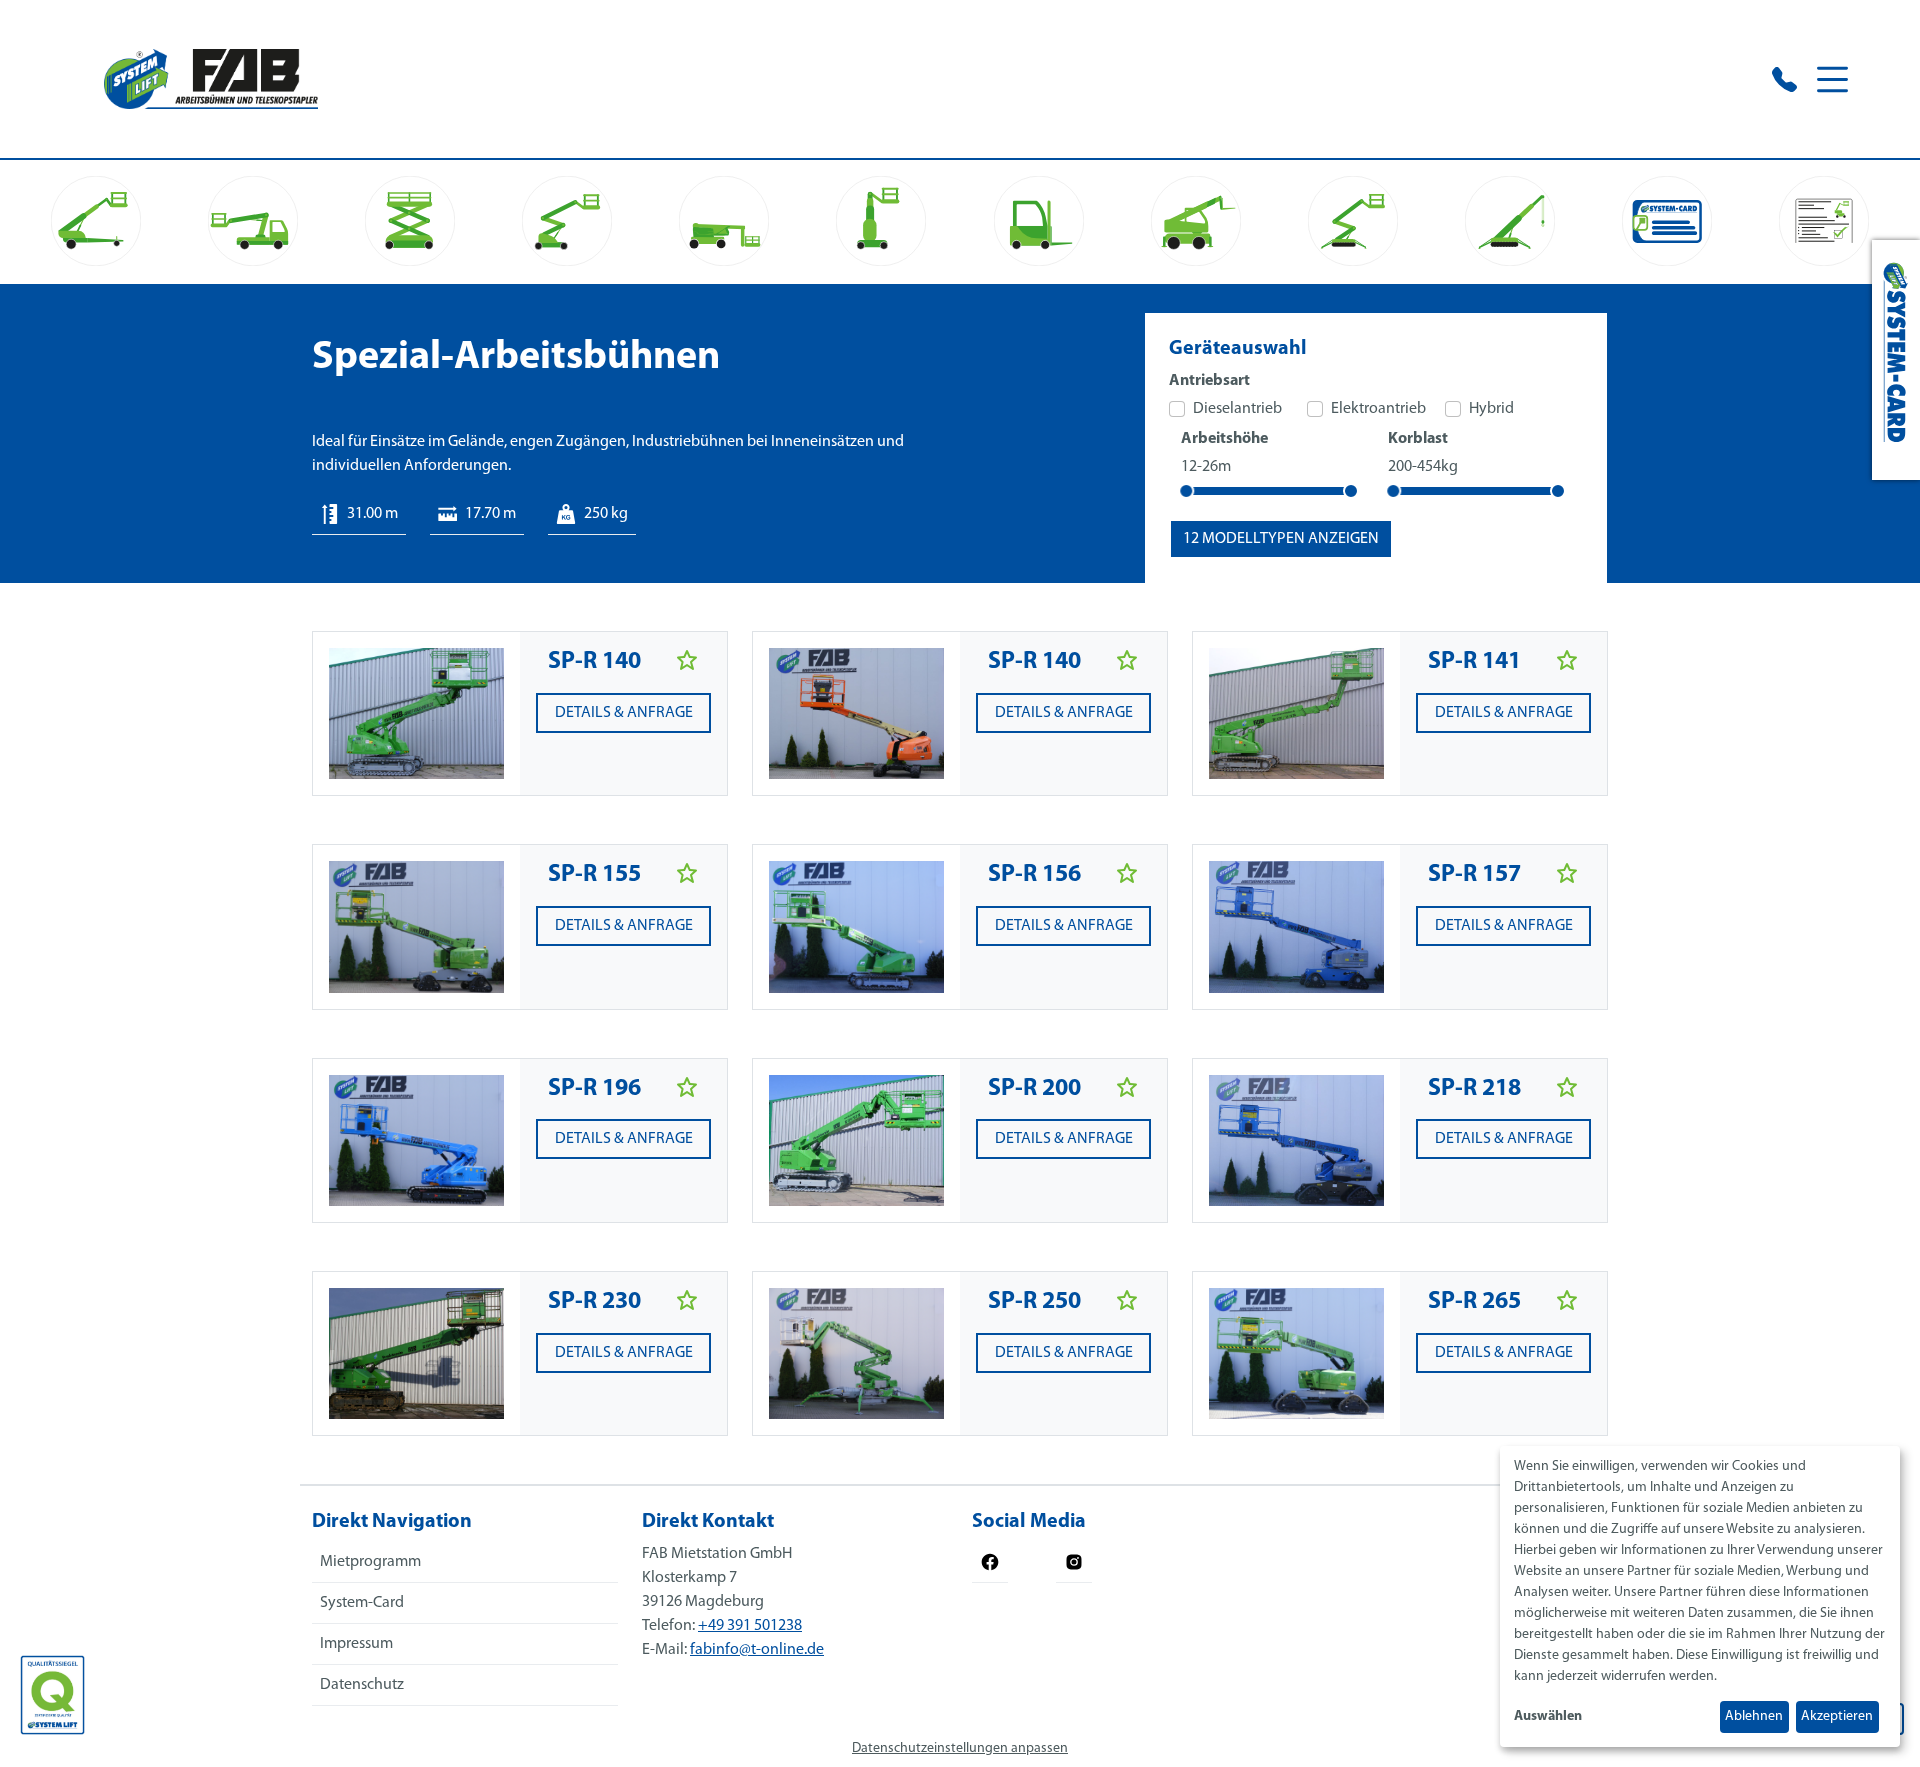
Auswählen (1548, 1716)
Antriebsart (1209, 381)
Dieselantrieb (1237, 409)
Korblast (1418, 439)
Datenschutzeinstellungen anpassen (960, 1748)
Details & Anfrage (624, 713)
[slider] (1186, 491)
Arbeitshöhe (1224, 439)
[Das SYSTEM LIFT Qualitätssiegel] (52, 1695)
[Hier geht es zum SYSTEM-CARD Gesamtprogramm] (1896, 360)
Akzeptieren (1837, 1716)
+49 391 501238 (750, 1626)
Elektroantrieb (1378, 409)
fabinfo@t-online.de (757, 1650)
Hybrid (1491, 409)
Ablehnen (1754, 1716)
